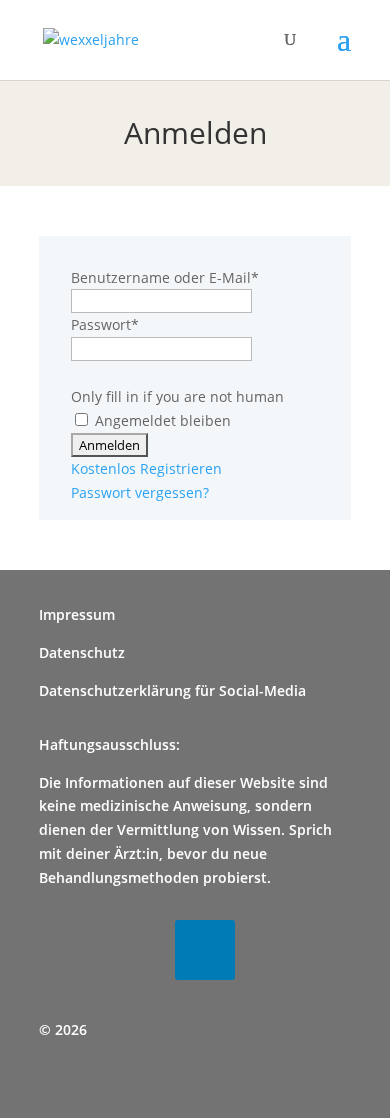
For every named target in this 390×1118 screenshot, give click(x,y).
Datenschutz (82, 652)
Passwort (105, 324)
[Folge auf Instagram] (137, 950)
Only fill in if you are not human (177, 396)
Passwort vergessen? (140, 492)
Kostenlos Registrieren (146, 468)
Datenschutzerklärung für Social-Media (172, 690)
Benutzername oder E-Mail (165, 277)
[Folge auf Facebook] (69, 950)
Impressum (77, 614)
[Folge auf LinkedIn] (205, 950)
